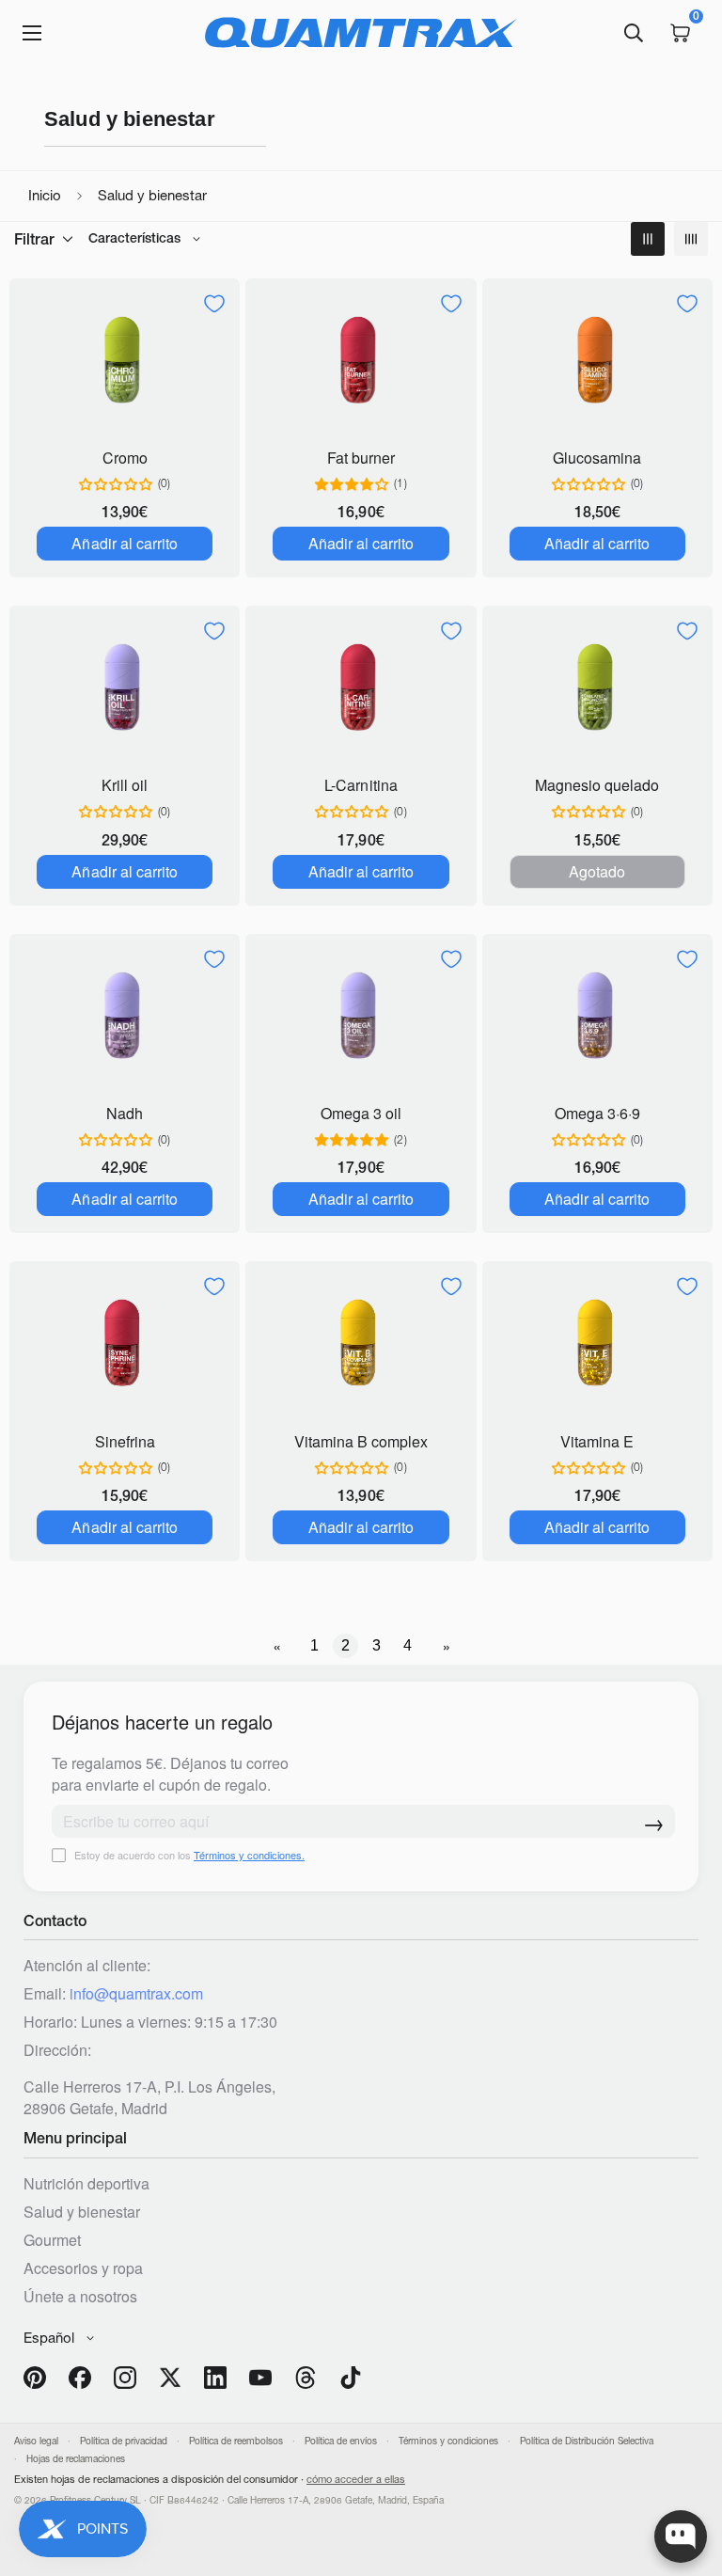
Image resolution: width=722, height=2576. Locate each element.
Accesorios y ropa (83, 2268)
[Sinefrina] (125, 1344)
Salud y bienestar (82, 2212)
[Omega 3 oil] (361, 1017)
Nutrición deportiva (86, 2183)
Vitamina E (597, 1441)
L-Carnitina (361, 785)
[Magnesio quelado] (597, 689)
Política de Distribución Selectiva (587, 2441)
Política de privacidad (124, 2441)
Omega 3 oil (361, 1113)
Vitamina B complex (361, 1441)
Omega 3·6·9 (597, 1113)
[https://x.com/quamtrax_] (170, 2378)
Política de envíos (341, 2441)
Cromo (125, 458)
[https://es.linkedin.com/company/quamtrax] (215, 2378)
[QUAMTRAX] (361, 33)
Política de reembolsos (236, 2441)
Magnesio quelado (597, 785)
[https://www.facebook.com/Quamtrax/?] (80, 2378)
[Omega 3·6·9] (597, 1017)
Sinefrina (125, 1441)
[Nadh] (125, 1017)
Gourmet (52, 2240)
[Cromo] (125, 362)
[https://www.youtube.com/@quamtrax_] (260, 2378)
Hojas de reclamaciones (76, 2459)
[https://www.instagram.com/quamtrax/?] (125, 2378)
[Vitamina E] (597, 1344)
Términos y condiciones (448, 2441)
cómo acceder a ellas (356, 2479)
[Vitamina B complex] (361, 1344)
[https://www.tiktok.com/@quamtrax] (351, 2378)
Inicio (45, 195)
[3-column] (648, 239)
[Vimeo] (306, 2378)
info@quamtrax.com (136, 1993)
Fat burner (361, 458)
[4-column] (691, 239)
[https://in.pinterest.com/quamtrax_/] (35, 2378)
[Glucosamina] (597, 362)
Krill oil (125, 785)
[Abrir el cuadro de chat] (681, 2536)
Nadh (125, 1113)
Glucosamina (597, 458)
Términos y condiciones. (249, 1855)
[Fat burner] (361, 362)
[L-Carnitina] (361, 689)
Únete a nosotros (80, 2296)
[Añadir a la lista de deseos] (214, 304)
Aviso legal (36, 2441)
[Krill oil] (125, 689)
